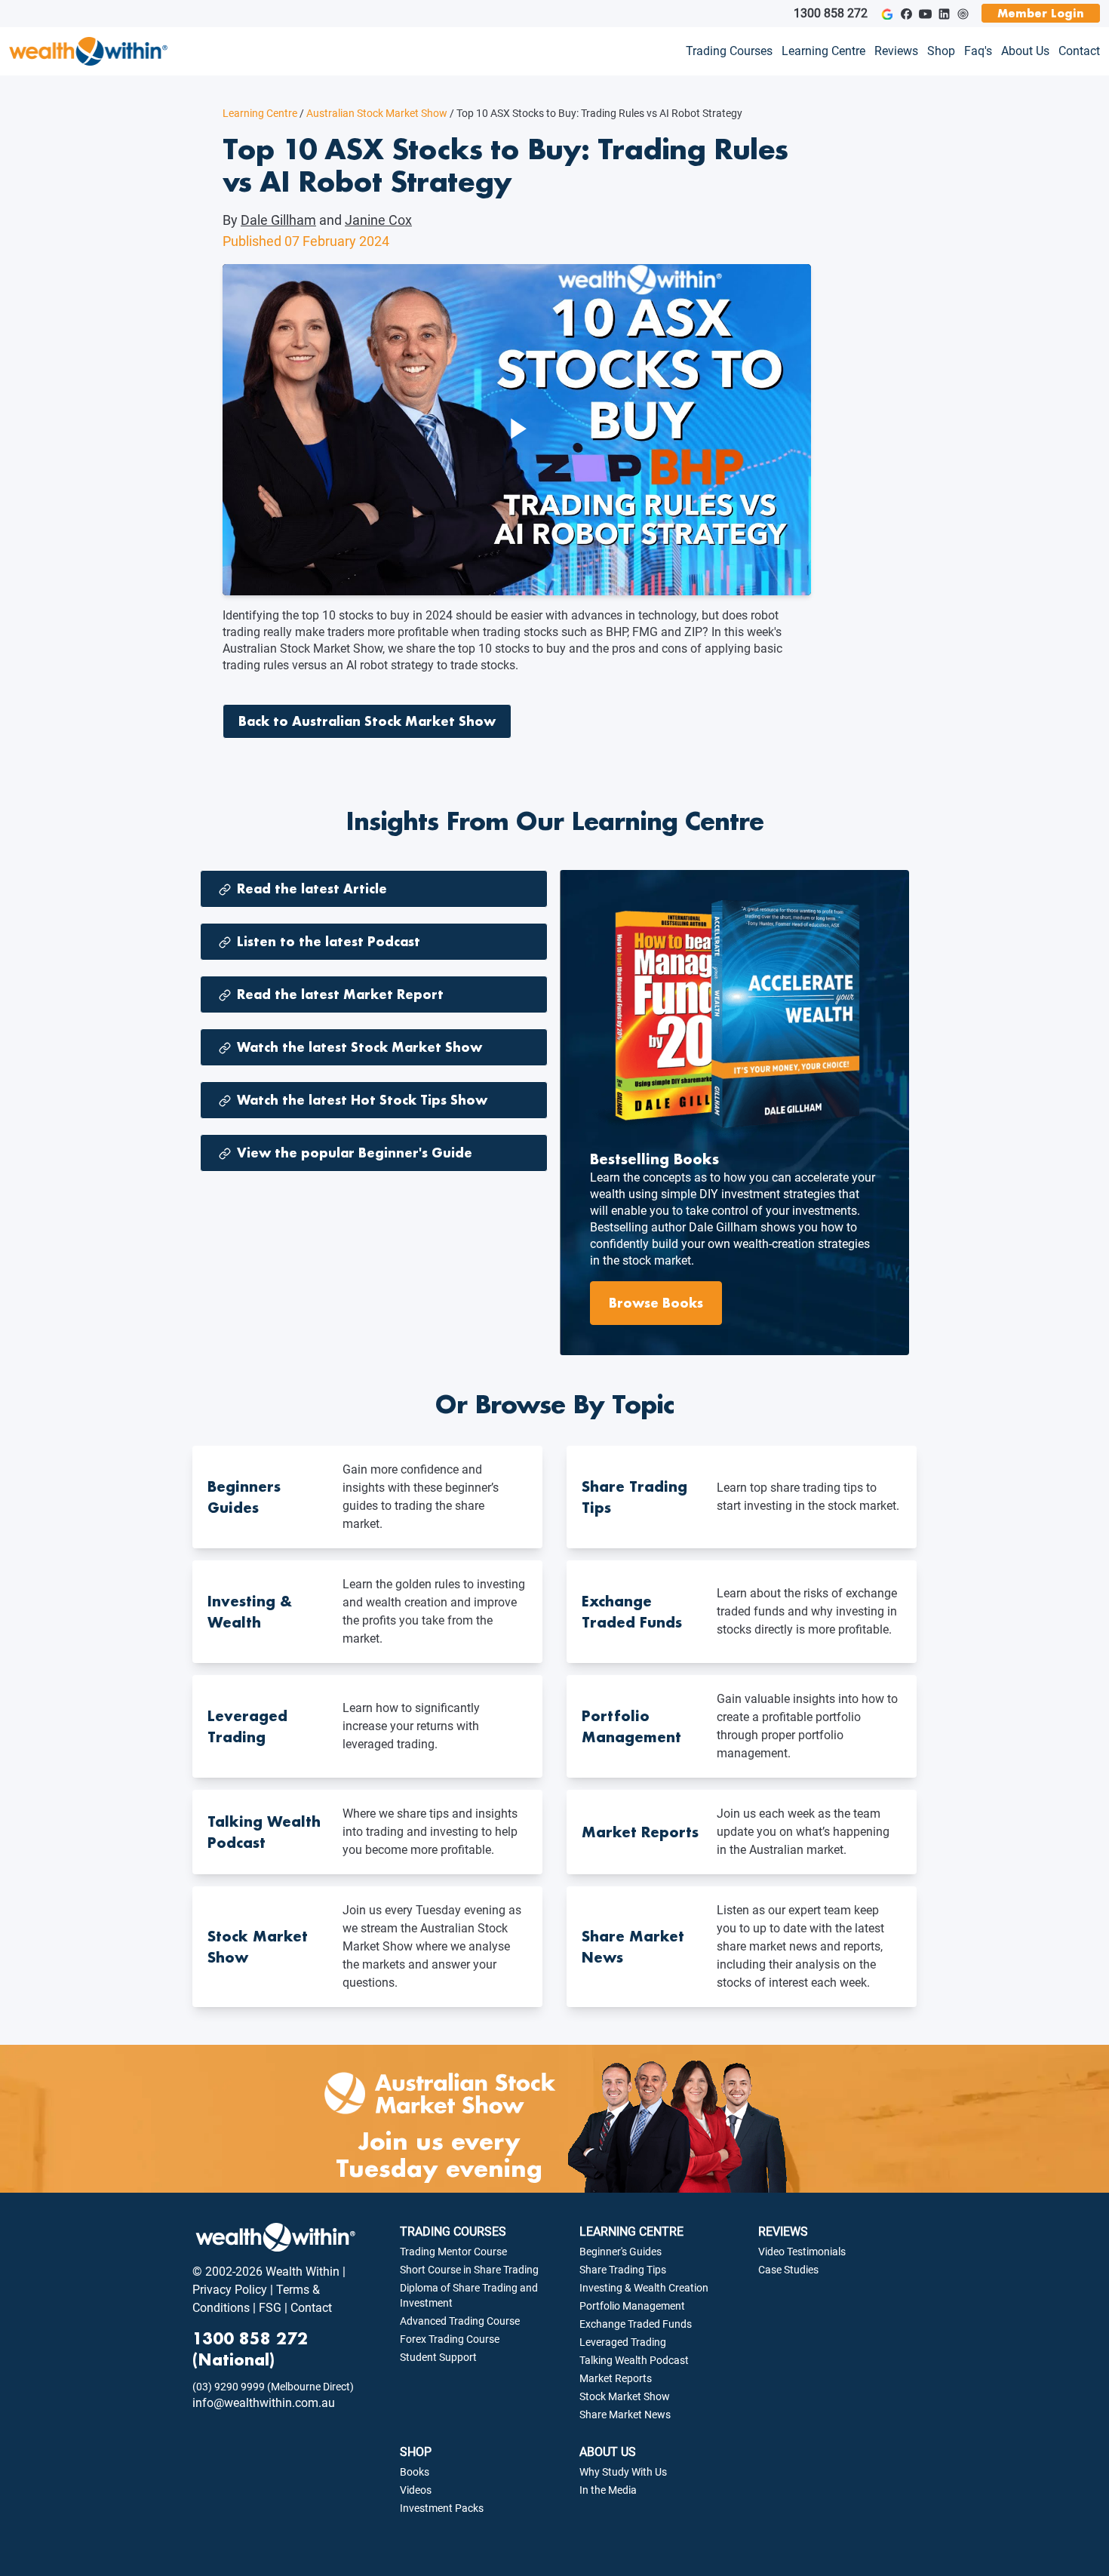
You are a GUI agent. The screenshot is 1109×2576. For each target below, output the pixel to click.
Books (415, 2472)
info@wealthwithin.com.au (264, 2403)
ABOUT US (608, 2452)
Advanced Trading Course (460, 2321)
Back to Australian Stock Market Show (367, 721)
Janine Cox (378, 220)
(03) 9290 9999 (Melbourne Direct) (273, 2387)
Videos (416, 2490)
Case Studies (788, 2270)
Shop (941, 51)
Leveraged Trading (623, 2342)
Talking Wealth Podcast (634, 2360)
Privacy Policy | (233, 2290)
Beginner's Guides (621, 2252)
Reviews (896, 51)
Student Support (438, 2357)
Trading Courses (729, 51)
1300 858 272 (831, 13)
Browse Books (656, 1303)
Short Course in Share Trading (469, 2270)
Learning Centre (823, 51)
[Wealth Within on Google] (887, 14)
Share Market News (625, 2415)
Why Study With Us (623, 2472)
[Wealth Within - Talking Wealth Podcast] (963, 14)
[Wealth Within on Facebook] (906, 14)
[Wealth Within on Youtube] (925, 14)
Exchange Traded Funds (636, 2324)
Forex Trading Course (450, 2339)
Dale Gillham (278, 220)
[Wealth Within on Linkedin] (944, 14)
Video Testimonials (802, 2252)
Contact (1079, 51)
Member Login (1041, 13)
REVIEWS (783, 2232)
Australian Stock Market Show (373, 113)
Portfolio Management (632, 2306)
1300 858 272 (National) (250, 2349)
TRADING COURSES (453, 2232)
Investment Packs (442, 2508)
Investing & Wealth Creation (644, 2288)
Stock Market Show (625, 2396)
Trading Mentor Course (453, 2252)
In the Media (608, 2490)
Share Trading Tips (623, 2270)
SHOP (416, 2452)
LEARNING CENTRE (631, 2232)
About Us (1025, 51)
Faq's (978, 51)
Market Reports (616, 2378)
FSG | (272, 2308)
